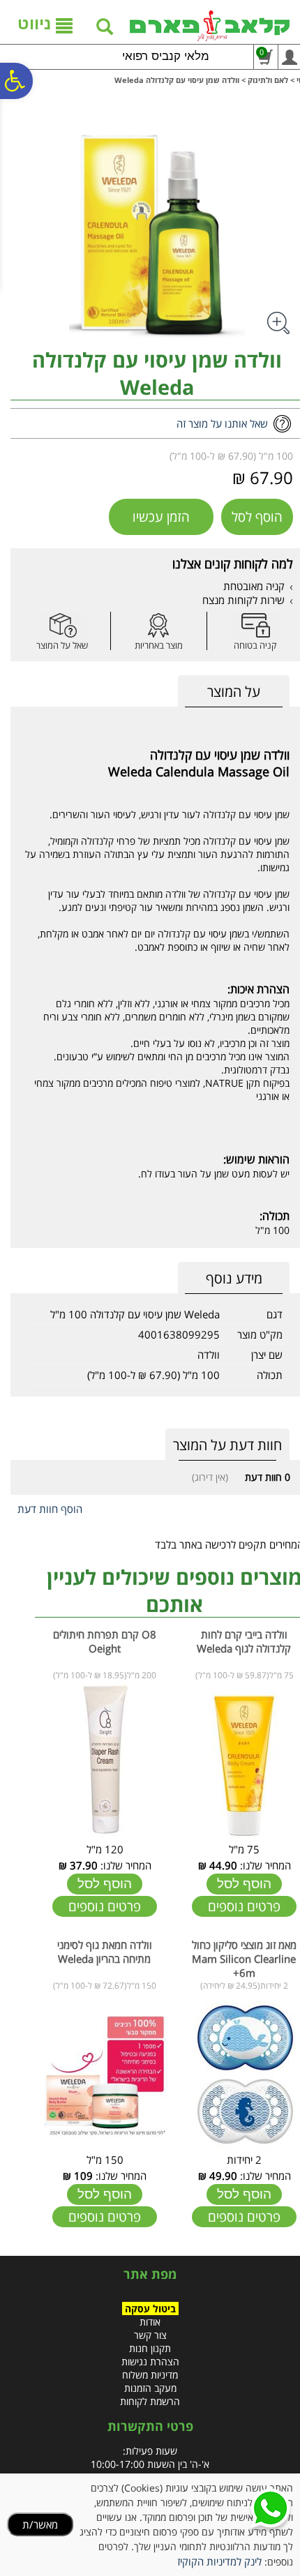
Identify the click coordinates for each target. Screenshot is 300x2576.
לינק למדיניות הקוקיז (219, 2561)
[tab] (234, 692)
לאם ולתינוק (268, 80)
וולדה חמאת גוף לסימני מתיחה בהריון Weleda (105, 1952)
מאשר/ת (40, 2524)
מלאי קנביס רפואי (166, 56)
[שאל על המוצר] (62, 625)
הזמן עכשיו (161, 517)
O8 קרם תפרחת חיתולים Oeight (105, 1641)
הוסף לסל (257, 517)
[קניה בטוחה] (255, 625)
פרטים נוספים (244, 1906)
